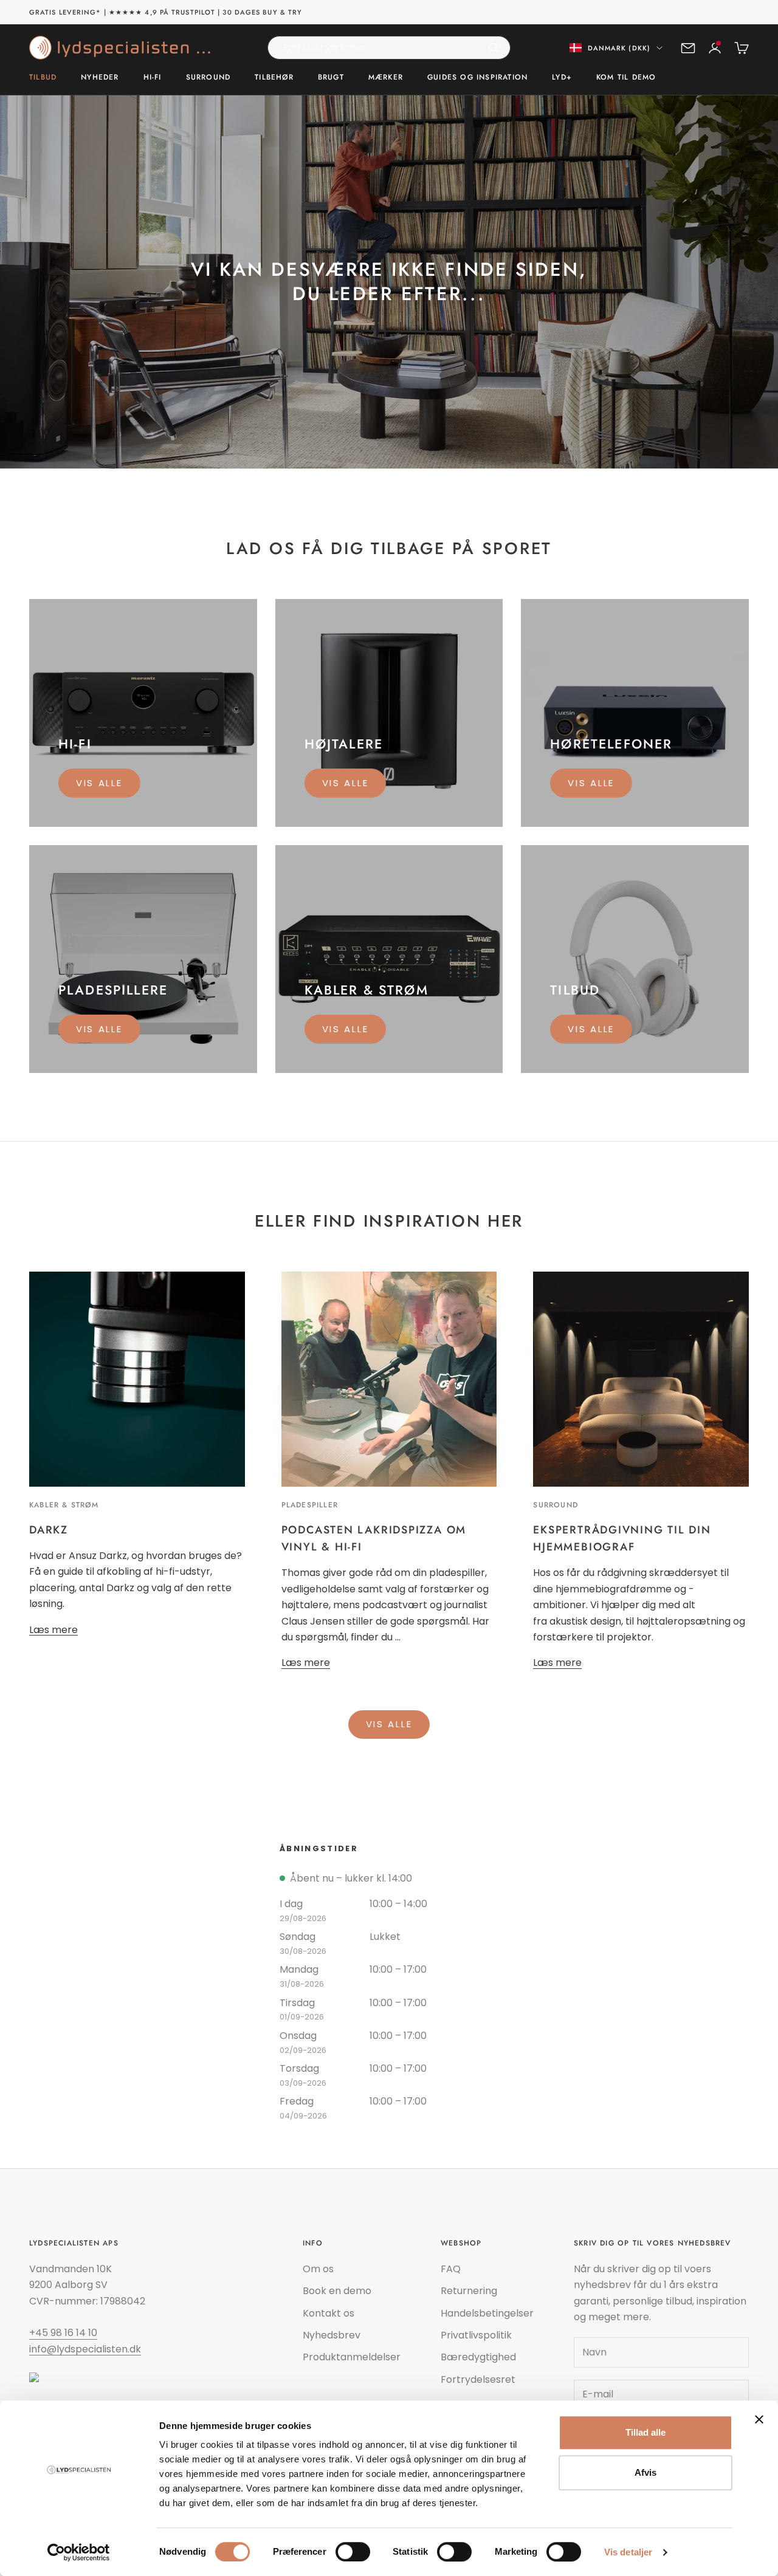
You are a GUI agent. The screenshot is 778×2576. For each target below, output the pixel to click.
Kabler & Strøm (64, 1505)
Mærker (386, 78)
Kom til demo (626, 78)
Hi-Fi (153, 78)
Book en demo (337, 2291)
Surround (208, 78)
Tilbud (43, 78)
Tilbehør (274, 78)
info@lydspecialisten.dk (85, 2349)
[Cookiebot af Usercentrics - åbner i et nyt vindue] (79, 2552)
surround (556, 1505)
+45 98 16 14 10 (63, 2333)
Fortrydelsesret (478, 2379)
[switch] (353, 2552)
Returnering (469, 2291)
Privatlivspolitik (476, 2335)
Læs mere (53, 1630)
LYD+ (562, 78)
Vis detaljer (628, 2552)
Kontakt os (329, 2313)
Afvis (645, 2472)
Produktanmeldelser (352, 2357)
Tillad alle (645, 2432)
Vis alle (99, 783)
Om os (318, 2269)
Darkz (49, 1530)
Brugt (331, 78)
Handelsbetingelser (487, 2313)
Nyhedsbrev (332, 2335)
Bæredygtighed (478, 2357)
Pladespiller (310, 1505)
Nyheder (100, 78)
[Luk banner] (759, 2419)
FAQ (451, 2269)
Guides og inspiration (477, 78)
